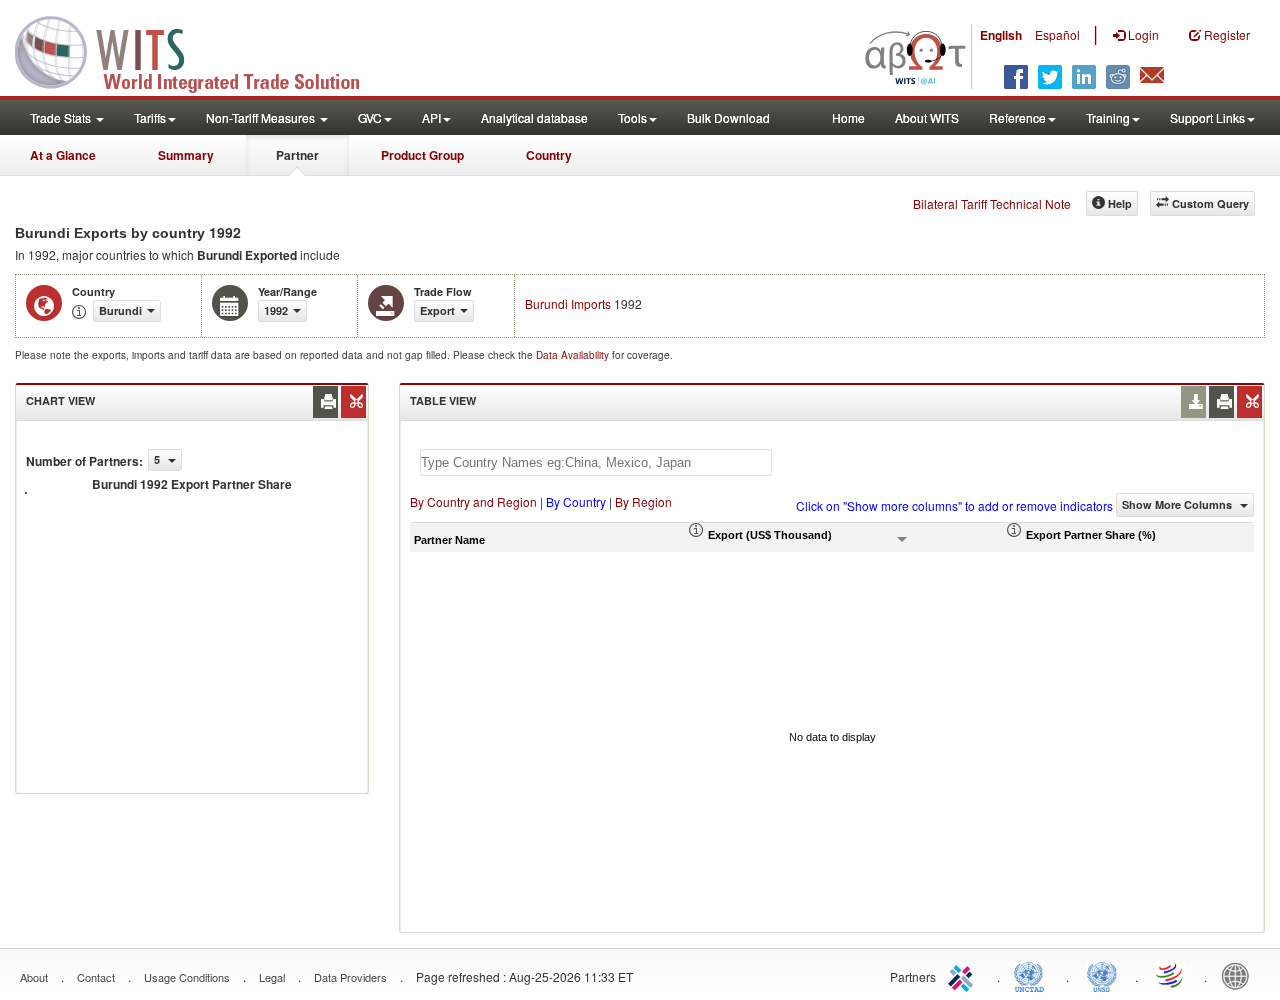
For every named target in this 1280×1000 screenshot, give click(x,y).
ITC (964, 975)
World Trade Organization (1171, 975)
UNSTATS (1102, 975)
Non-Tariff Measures (262, 117)
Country (549, 155)
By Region (643, 501)
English (1001, 35)
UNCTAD (1033, 975)
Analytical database (534, 117)
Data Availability (574, 355)
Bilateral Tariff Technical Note (992, 203)
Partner (297, 155)
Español (1057, 34)
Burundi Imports (568, 303)
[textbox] (596, 462)
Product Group (422, 155)
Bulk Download (728, 117)
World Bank (1240, 975)
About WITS (927, 117)
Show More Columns (1178, 504)
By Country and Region (473, 501)
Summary (186, 155)
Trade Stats (62, 117)
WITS (200, 50)
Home (848, 117)
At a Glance (63, 155)
